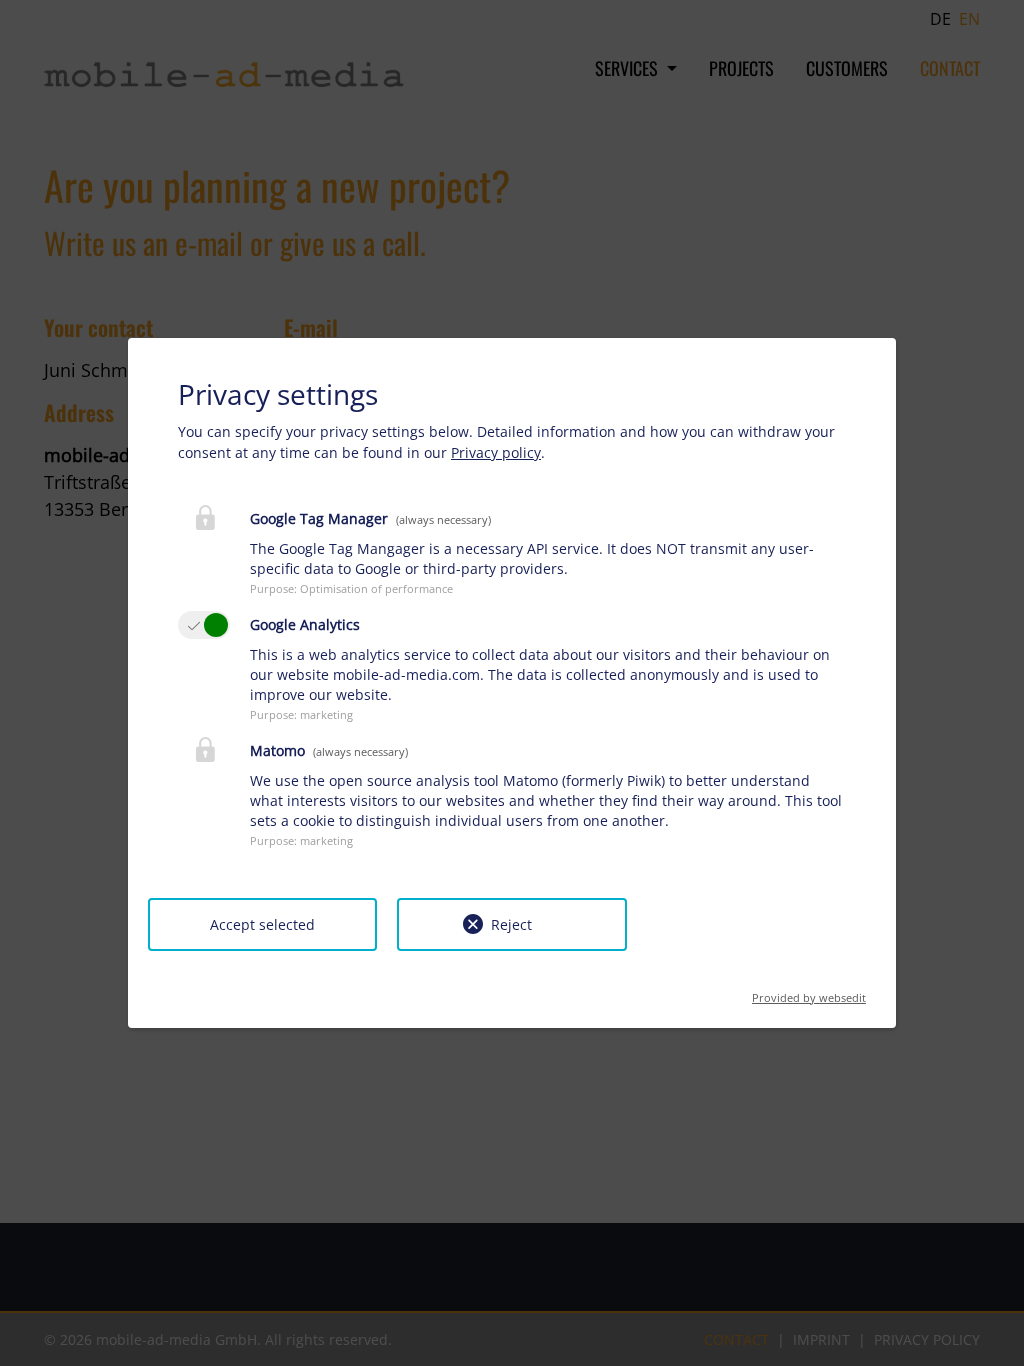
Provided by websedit (809, 991)
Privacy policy (496, 452)
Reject (511, 924)
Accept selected (262, 924)
